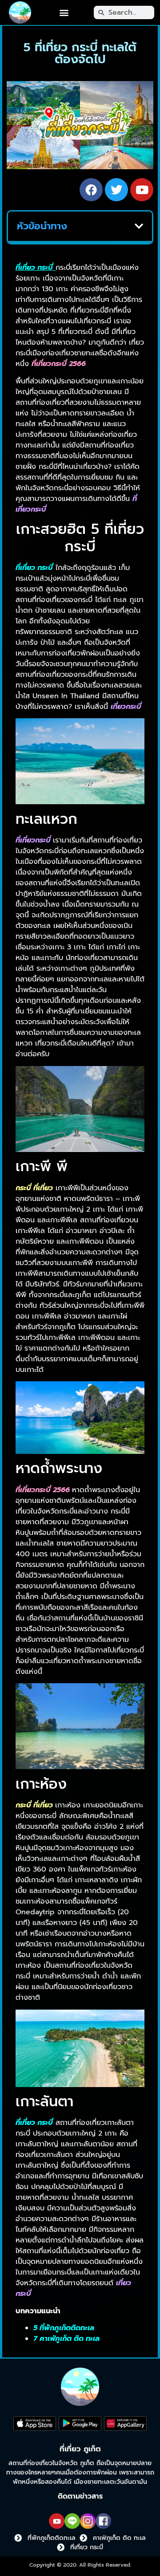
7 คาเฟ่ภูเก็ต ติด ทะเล (66, 2339)
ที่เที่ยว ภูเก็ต (80, 2449)
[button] (64, 13)
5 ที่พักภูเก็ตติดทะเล (64, 2328)
